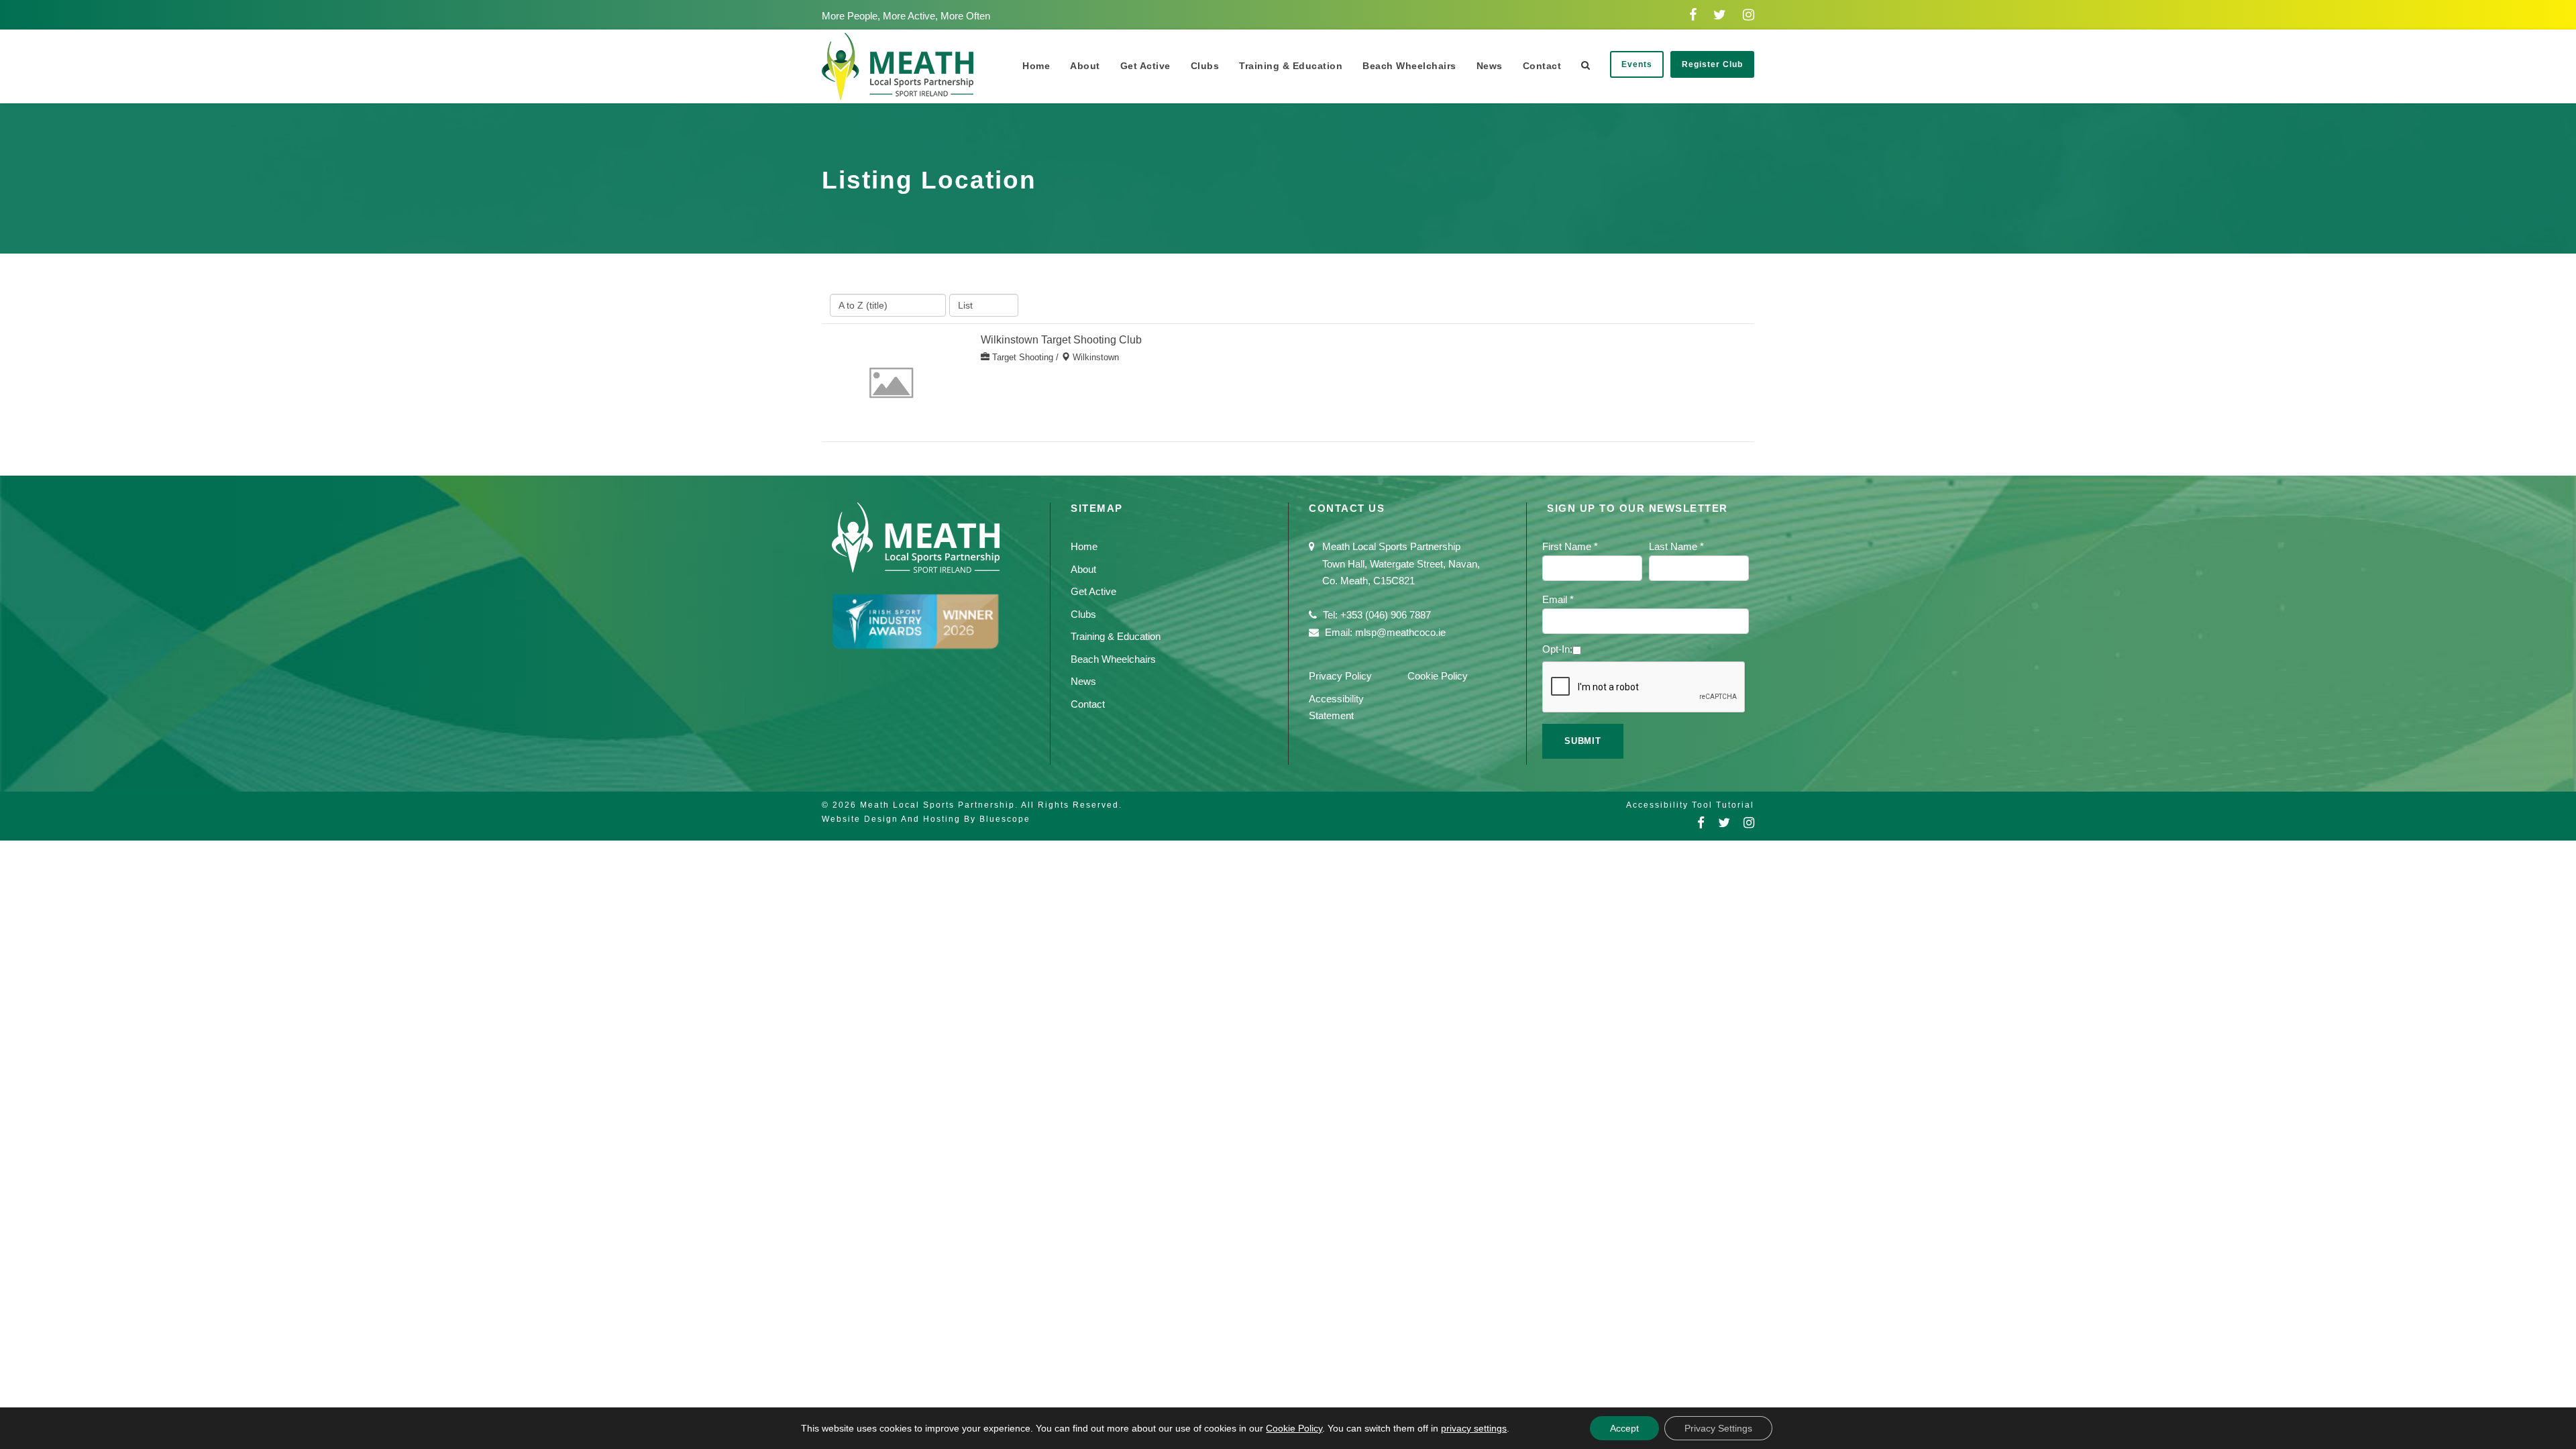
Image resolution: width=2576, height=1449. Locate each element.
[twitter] (1720, 15)
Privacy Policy (1340, 676)
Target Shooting (1023, 357)
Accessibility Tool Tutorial (1690, 805)
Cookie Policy (1438, 676)
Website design (860, 819)
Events (1637, 64)
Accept (1624, 1428)
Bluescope (1005, 819)
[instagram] (1749, 15)
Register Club (1712, 64)
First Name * (1570, 546)
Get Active (1145, 66)
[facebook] (1693, 15)
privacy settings (1474, 1428)
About (1085, 66)
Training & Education (1291, 66)
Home (1036, 66)
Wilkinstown (1096, 357)
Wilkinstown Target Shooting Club (1061, 340)
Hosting (942, 819)
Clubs (1205, 66)
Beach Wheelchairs (1409, 66)
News (1490, 66)
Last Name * (1676, 546)
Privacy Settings (1718, 1428)
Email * (1558, 599)
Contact (1542, 66)
